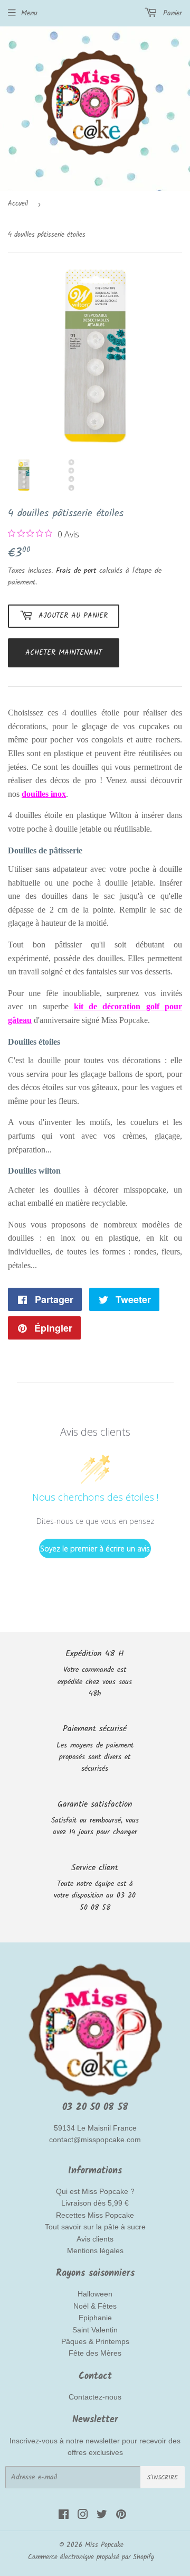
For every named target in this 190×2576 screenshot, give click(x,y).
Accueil (18, 204)
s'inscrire (163, 2477)
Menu (29, 13)
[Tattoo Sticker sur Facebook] (64, 2516)
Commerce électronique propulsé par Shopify (91, 2557)
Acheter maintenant (64, 653)
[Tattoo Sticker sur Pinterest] (121, 2516)
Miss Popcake (104, 2545)
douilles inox (44, 794)
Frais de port (76, 571)
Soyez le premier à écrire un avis (95, 1549)
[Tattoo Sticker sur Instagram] (83, 2516)
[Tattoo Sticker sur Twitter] (102, 2516)
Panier (171, 13)
